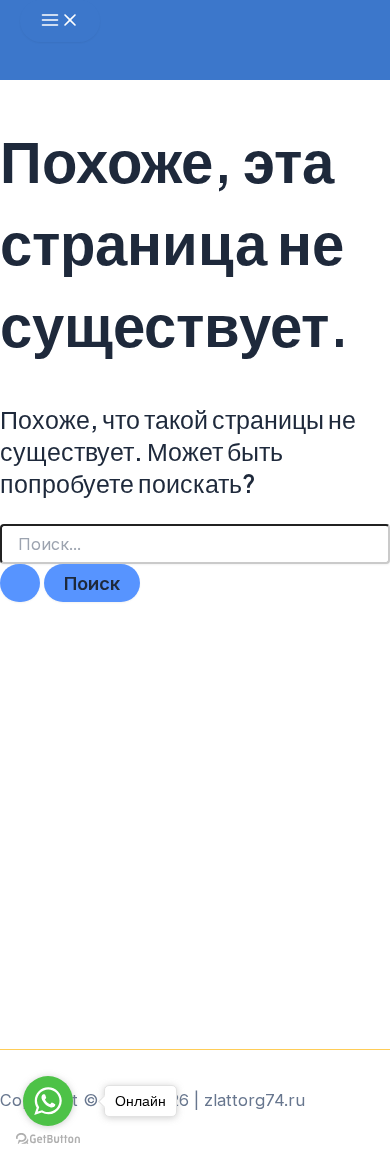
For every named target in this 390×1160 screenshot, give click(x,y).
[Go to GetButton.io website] (48, 1139)
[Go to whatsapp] (48, 1101)
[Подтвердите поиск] (20, 583)
